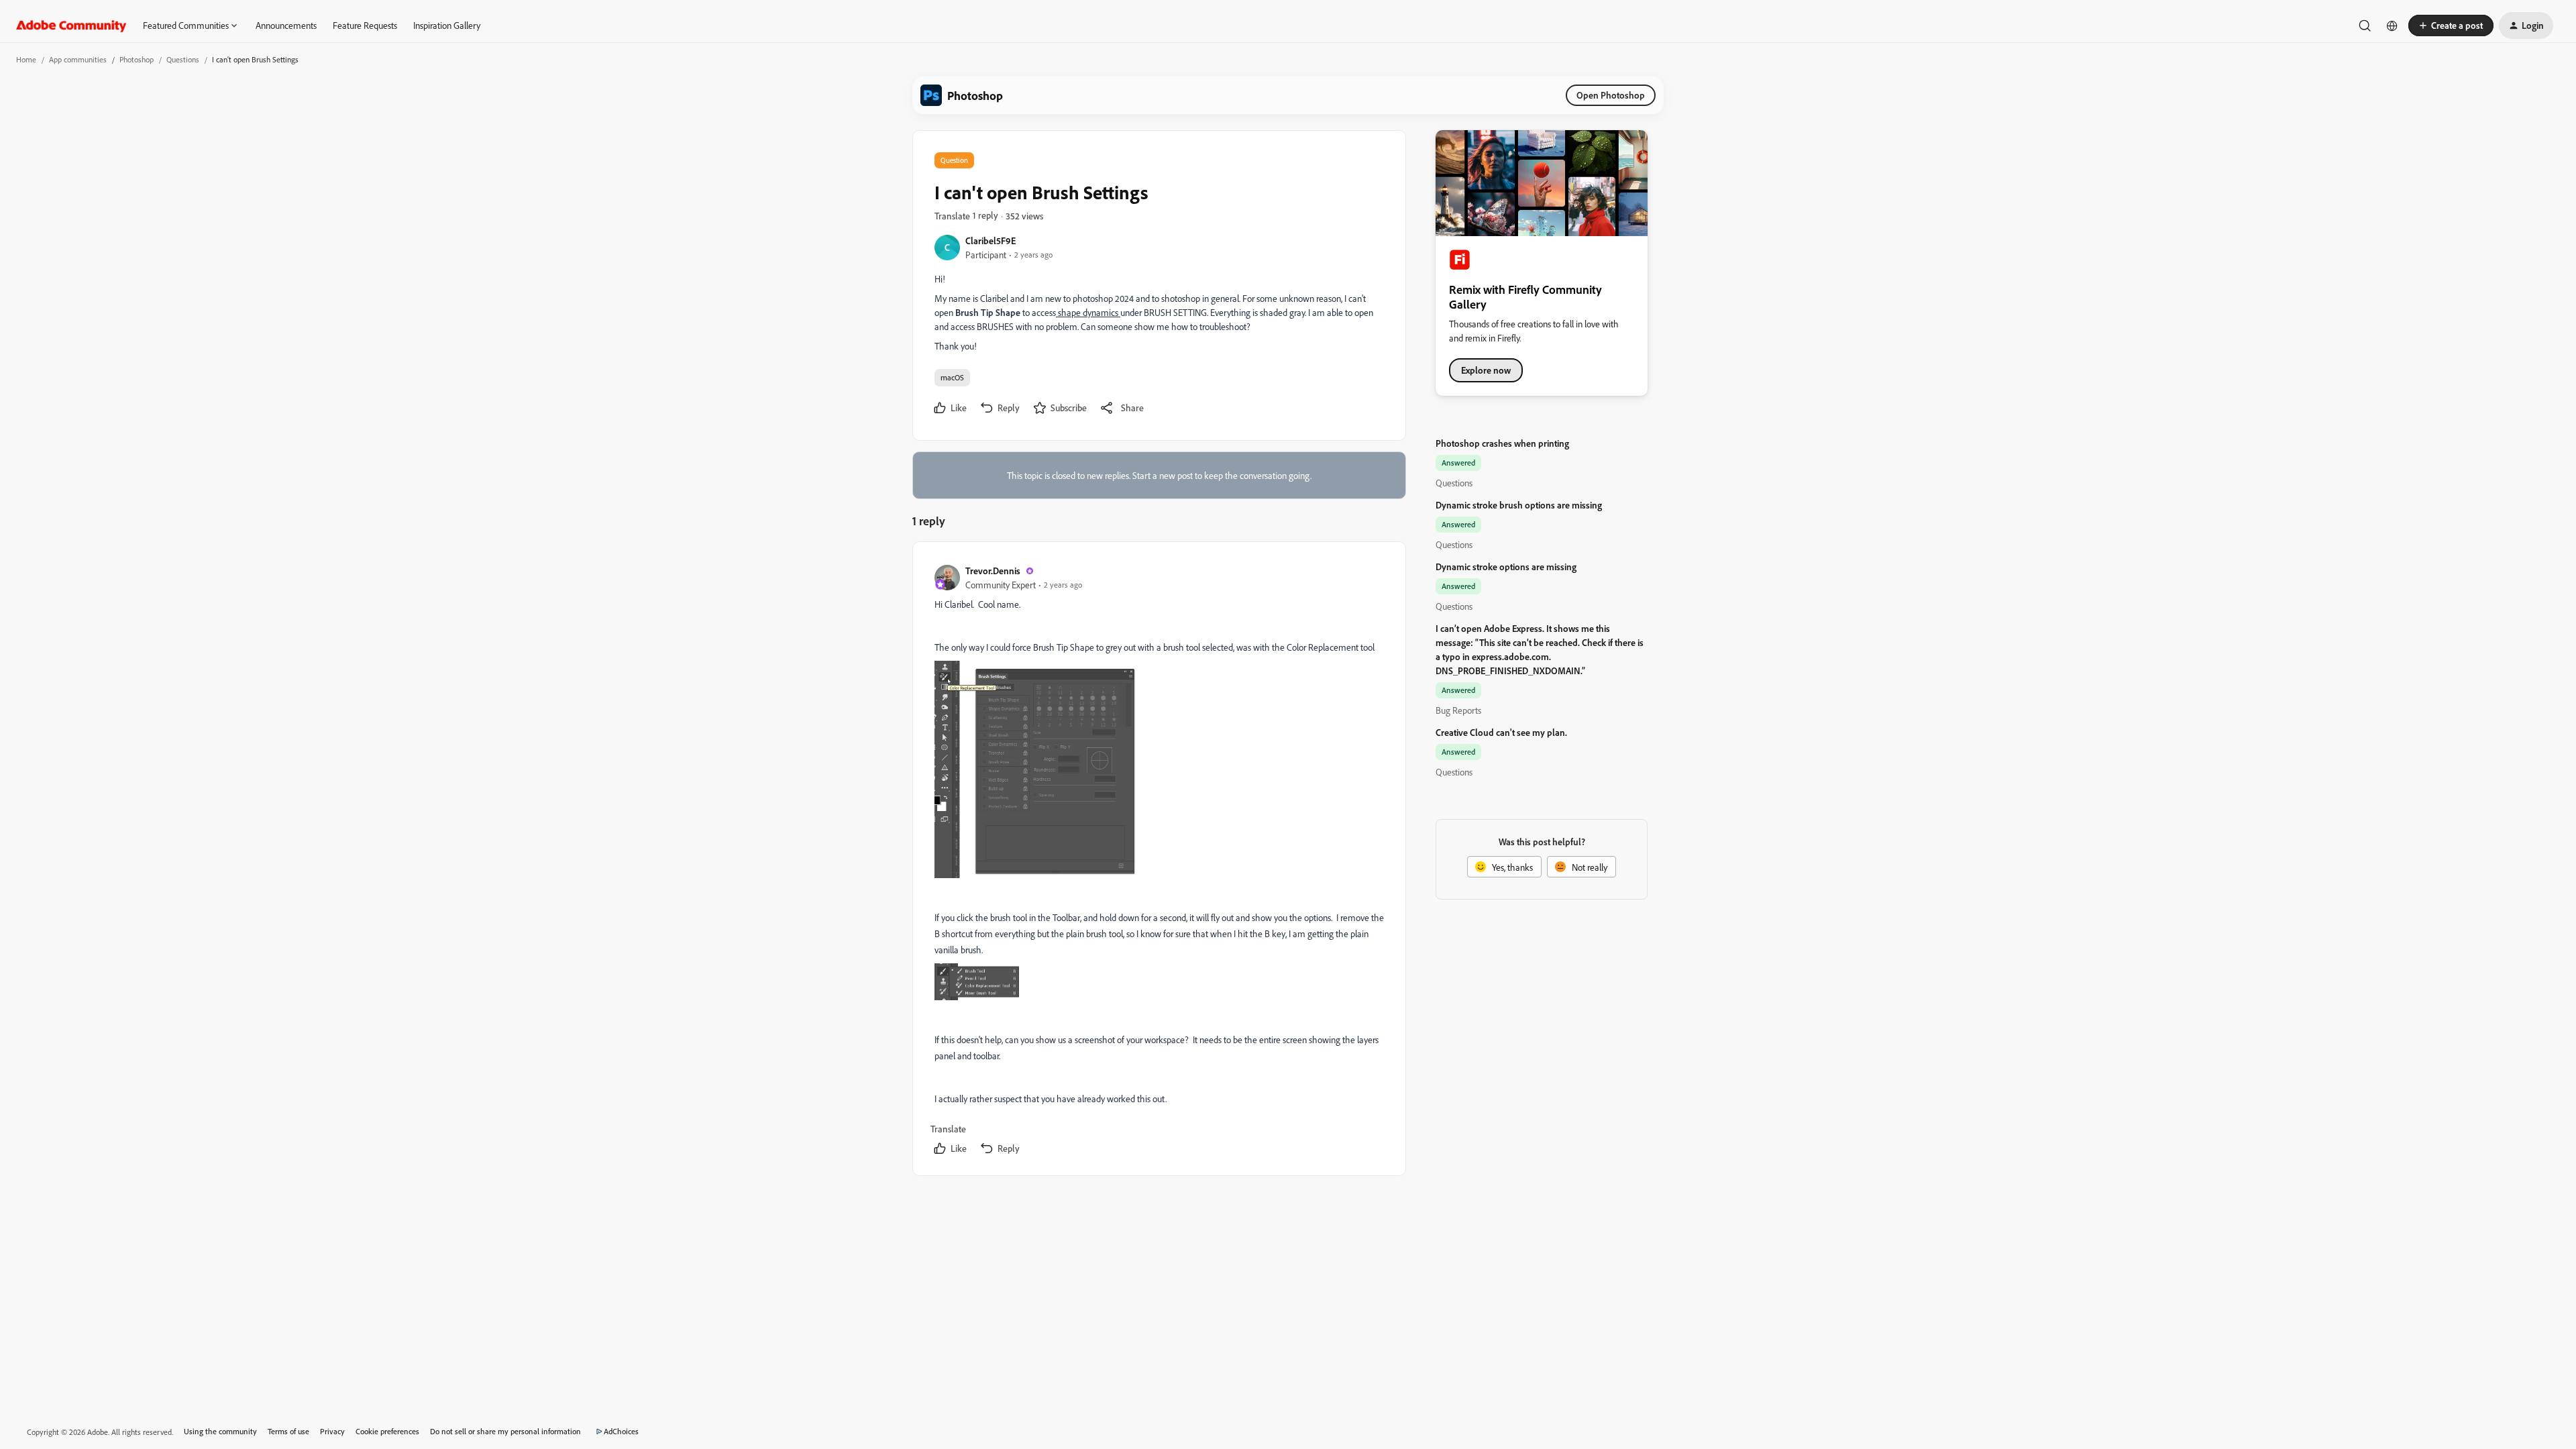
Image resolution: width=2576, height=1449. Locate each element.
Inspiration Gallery (447, 25)
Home (26, 59)
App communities (78, 59)
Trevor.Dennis (993, 571)
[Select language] (2392, 25)
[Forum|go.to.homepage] (71, 25)
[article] (1159, 861)
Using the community (220, 1431)
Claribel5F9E (990, 240)
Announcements (286, 25)
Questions (183, 59)
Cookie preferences (387, 1431)
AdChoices (621, 1431)
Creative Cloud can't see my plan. (1501, 732)
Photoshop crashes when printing (1502, 443)
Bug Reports (1458, 710)
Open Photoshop (1611, 95)
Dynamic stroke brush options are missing (1519, 505)
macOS (952, 377)
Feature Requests (365, 25)
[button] (2451, 25)
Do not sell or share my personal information (505, 1431)
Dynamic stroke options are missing (1506, 567)
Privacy (332, 1431)
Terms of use (288, 1431)
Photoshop (137, 59)
